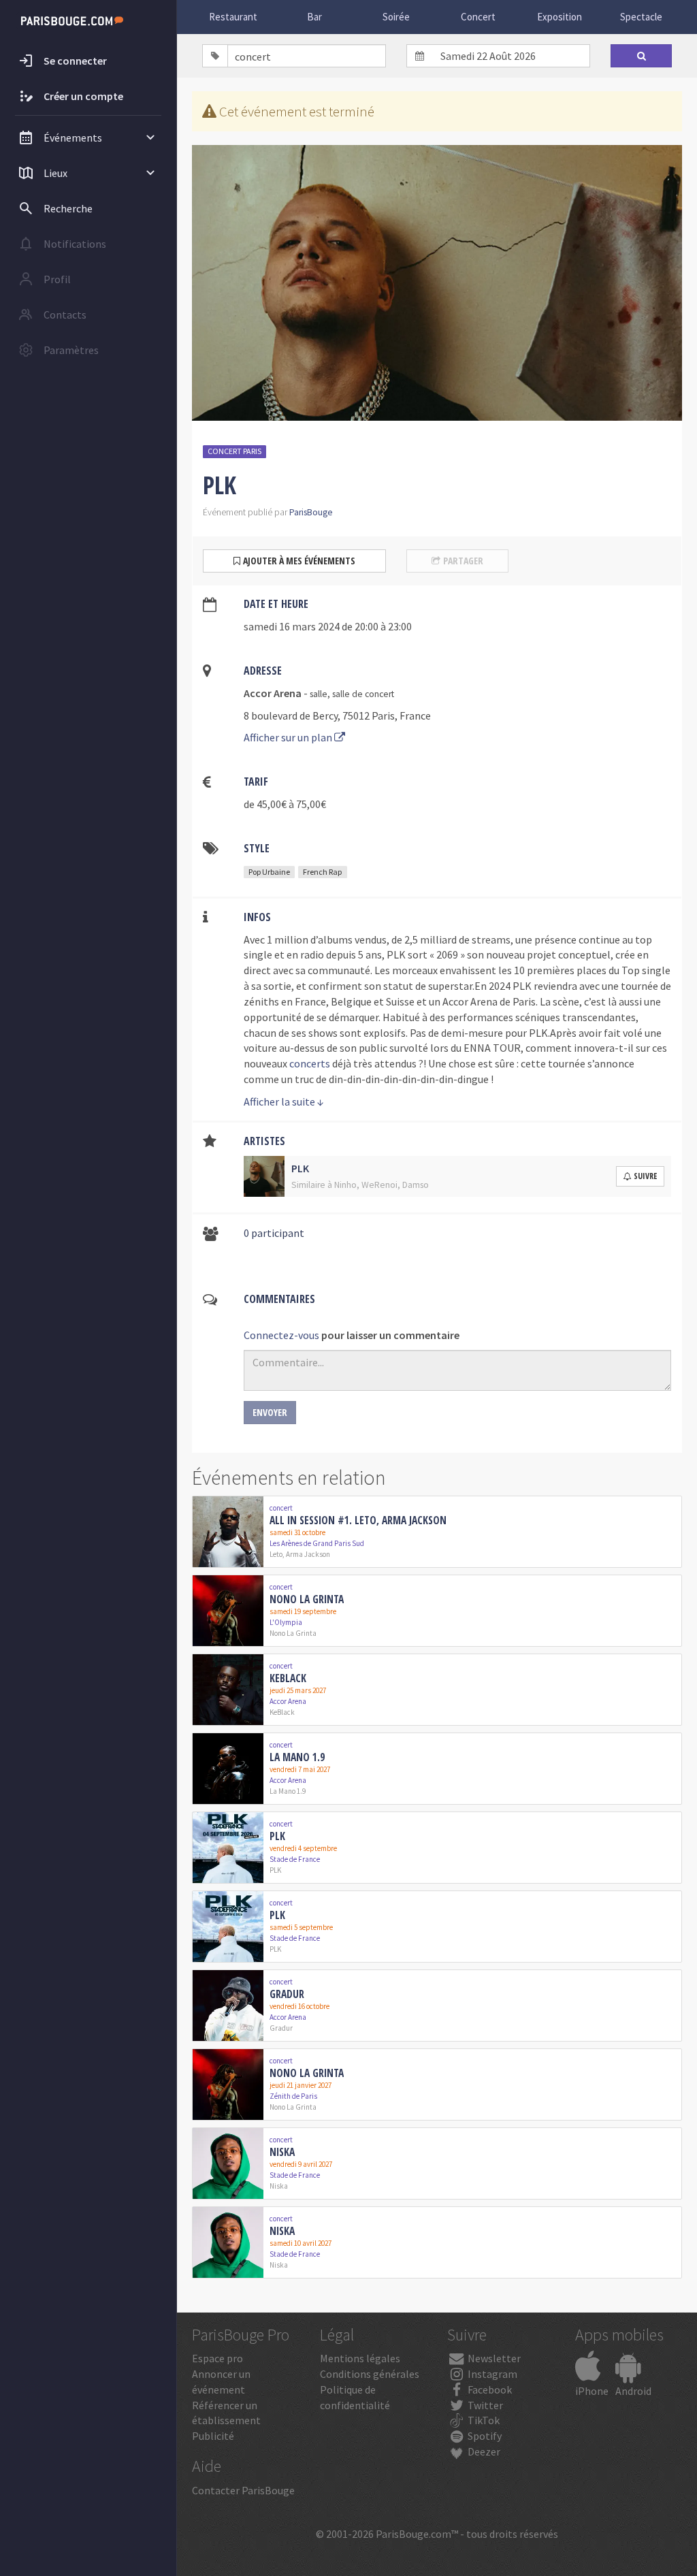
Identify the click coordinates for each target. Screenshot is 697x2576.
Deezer (483, 2451)
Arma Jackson (308, 1554)
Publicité (213, 2436)
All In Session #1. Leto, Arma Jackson (358, 1520)
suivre (645, 1176)
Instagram (491, 2374)
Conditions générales (370, 2374)
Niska (282, 2152)
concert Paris (234, 451)
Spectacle (641, 17)
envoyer (270, 1412)
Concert (478, 17)
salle (319, 694)
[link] (437, 1532)
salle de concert (363, 694)
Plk (277, 1836)
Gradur (287, 1994)
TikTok (483, 2420)
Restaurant (233, 17)
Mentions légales (360, 2358)
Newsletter (493, 2358)
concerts (310, 1063)
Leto (276, 1554)
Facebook (489, 2389)
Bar (314, 17)
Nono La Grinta (307, 1599)
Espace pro (217, 2358)
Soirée (396, 17)
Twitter (484, 2405)
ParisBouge (311, 512)
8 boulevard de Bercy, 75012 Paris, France (337, 715)
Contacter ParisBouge (243, 2490)
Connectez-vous (281, 1335)
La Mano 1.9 (297, 1757)
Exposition (560, 17)
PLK (275, 1870)
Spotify (484, 2436)
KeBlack (288, 1678)
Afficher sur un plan (289, 737)
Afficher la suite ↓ (284, 1101)
